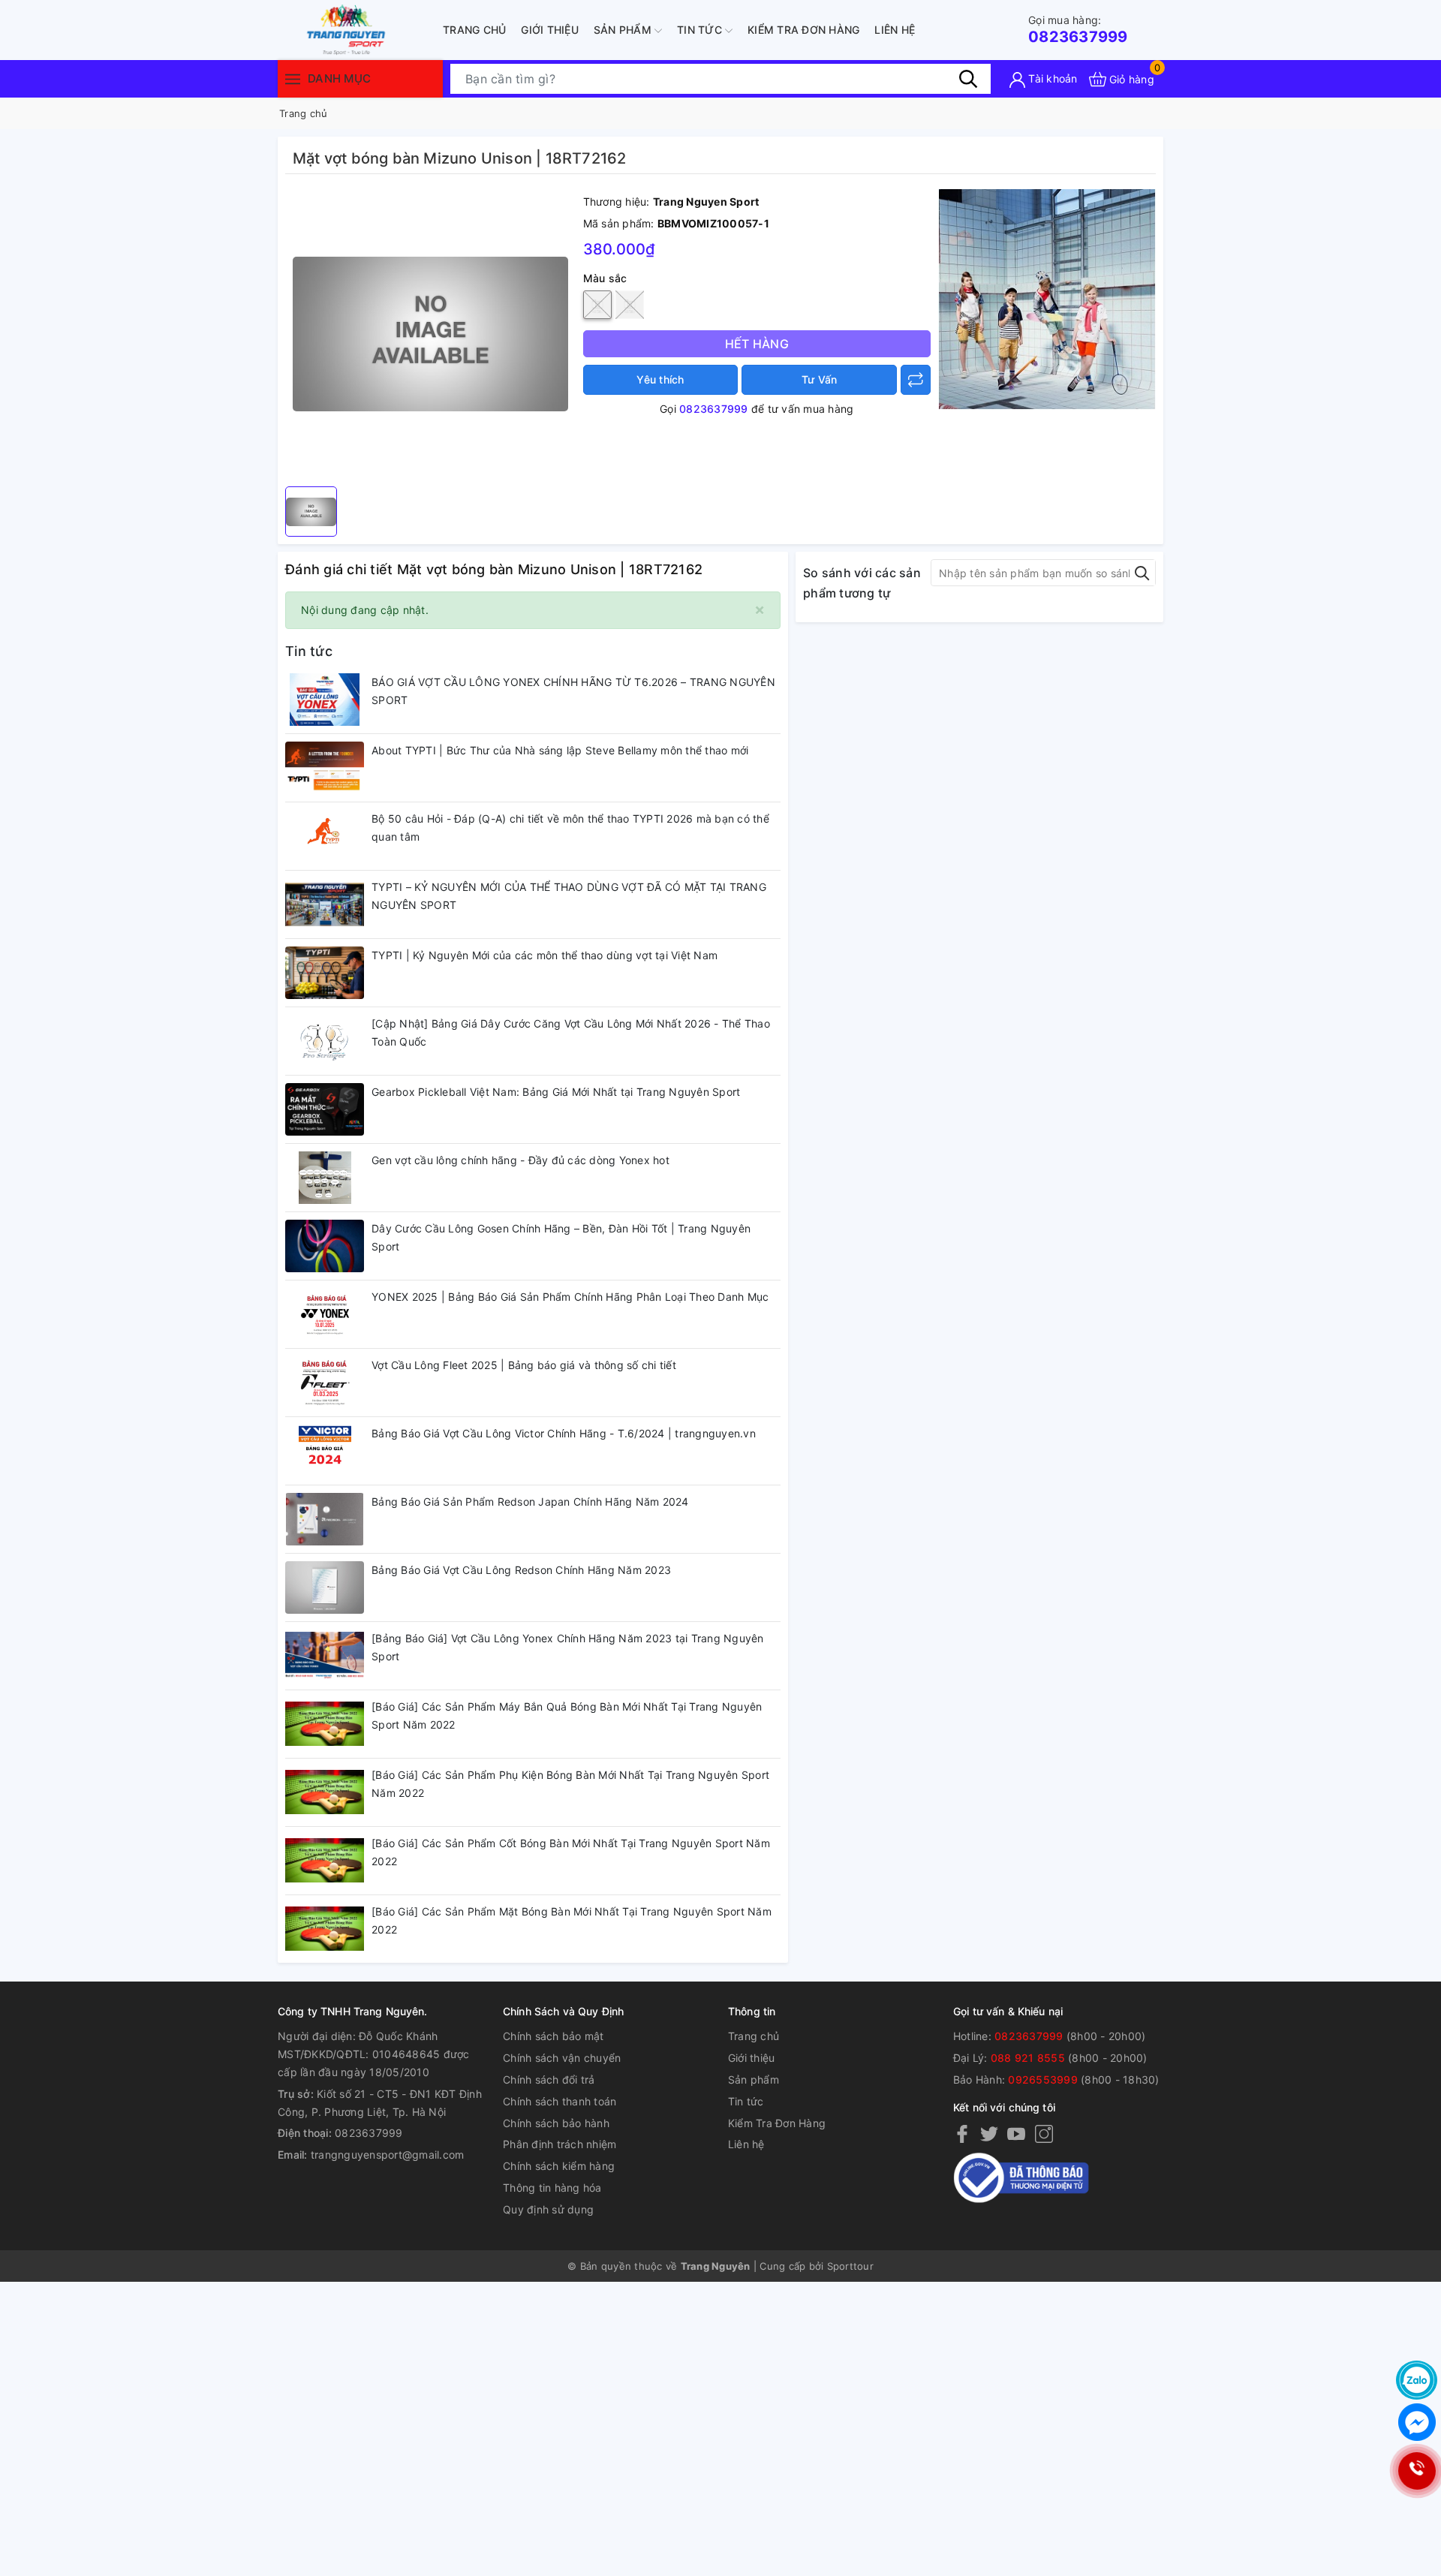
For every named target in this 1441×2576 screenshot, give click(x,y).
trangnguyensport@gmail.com (388, 2155)
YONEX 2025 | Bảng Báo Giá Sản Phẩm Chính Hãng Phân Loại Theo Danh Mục (570, 1297)
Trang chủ (474, 30)
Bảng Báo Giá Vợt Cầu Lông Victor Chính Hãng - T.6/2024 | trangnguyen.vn (564, 1433)
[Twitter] (989, 2133)
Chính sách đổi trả (549, 2079)
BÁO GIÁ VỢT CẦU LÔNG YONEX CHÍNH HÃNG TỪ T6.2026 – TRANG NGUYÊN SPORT (573, 691)
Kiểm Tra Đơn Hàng (803, 30)
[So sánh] (916, 380)
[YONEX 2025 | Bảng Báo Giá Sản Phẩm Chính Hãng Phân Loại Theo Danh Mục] (325, 1314)
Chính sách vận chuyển (562, 2058)
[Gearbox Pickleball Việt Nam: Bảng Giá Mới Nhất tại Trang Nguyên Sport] (325, 1109)
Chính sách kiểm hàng (559, 2166)
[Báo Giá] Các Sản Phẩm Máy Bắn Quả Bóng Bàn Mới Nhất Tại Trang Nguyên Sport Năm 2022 (567, 1715)
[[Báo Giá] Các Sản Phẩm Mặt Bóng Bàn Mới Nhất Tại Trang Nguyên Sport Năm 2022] (325, 1929)
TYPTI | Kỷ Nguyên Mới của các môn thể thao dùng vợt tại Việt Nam (545, 955)
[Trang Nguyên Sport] (1047, 298)
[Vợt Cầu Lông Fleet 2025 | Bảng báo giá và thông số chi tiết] (325, 1383)
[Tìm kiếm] (968, 79)
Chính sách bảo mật (554, 2036)
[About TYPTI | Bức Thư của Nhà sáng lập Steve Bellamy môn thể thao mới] (325, 768)
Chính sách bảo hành (556, 2123)
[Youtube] (1016, 2133)
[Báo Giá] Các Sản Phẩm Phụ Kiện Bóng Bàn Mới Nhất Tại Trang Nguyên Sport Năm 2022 (570, 1784)
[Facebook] (962, 2133)
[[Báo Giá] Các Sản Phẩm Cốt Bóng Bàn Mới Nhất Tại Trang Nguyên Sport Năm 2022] (325, 1861)
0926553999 (1043, 2079)
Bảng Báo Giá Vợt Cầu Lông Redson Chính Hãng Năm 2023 (521, 1570)
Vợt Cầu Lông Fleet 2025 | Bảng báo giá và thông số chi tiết (524, 1365)
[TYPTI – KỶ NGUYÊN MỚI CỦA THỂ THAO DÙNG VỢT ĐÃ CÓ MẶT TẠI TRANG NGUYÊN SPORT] (325, 904)
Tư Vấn (820, 379)
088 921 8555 (1028, 2058)
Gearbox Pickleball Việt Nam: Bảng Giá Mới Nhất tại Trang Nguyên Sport (556, 1092)
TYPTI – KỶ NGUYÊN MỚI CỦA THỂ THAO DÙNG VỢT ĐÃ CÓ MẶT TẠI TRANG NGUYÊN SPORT (569, 896)
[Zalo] (1417, 2380)
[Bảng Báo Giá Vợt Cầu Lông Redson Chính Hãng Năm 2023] (325, 1587)
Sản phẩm (624, 30)
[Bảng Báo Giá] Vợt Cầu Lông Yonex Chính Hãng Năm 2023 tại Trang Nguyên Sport (568, 1647)
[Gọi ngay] (1416, 2471)
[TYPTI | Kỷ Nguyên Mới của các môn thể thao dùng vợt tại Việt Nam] (325, 973)
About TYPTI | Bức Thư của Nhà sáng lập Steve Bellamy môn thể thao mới (560, 750)
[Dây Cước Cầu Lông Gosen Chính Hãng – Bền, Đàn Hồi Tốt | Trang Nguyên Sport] (325, 1246)
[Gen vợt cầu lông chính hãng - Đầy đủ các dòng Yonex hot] (325, 1178)
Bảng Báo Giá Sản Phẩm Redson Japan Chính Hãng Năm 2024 (530, 1502)
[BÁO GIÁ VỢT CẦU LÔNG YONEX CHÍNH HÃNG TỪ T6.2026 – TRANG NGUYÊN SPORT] (325, 700)
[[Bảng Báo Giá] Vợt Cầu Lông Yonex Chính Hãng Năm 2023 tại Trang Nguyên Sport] (325, 1656)
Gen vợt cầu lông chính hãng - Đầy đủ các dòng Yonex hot (520, 1160)
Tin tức (701, 30)
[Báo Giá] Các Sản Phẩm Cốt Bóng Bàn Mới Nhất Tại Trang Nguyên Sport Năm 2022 (571, 1852)
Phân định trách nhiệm (560, 2144)
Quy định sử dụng (548, 2209)
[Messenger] (1417, 2422)
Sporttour (850, 2266)
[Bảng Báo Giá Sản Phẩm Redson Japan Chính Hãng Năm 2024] (325, 1519)
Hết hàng (757, 344)
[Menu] (293, 78)
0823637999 (1078, 30)
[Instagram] (1044, 2133)
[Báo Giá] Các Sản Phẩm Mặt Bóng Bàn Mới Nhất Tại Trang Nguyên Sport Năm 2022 (572, 1920)
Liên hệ (895, 30)
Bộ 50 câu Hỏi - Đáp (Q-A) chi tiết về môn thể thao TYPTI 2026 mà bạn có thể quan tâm (570, 828)
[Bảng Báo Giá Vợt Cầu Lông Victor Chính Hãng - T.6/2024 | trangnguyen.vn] (325, 1451)
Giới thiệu (550, 30)
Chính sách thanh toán (560, 2101)
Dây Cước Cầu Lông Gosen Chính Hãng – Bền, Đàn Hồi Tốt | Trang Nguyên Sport (561, 1237)
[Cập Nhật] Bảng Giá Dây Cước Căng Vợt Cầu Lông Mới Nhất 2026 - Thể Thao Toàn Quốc (571, 1032)
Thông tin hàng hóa (552, 2188)
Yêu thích (660, 379)
